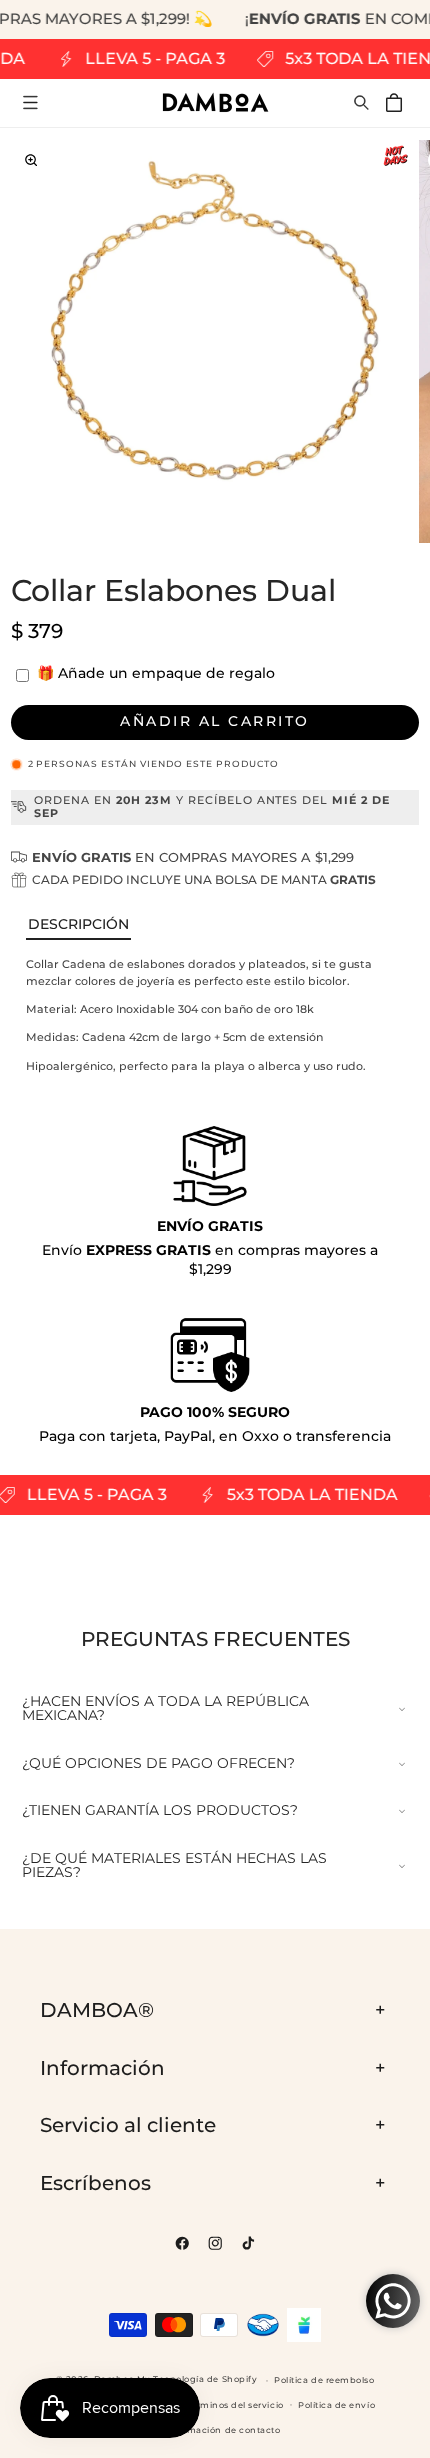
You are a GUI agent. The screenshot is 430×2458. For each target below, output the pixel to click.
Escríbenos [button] (95, 2183)
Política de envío (336, 2405)
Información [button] (102, 2068)
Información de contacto (222, 2430)
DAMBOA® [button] (97, 2010)
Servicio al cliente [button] (128, 2125)
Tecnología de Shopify (205, 2380)
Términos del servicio (235, 2405)
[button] (30, 102)
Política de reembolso (324, 2380)
